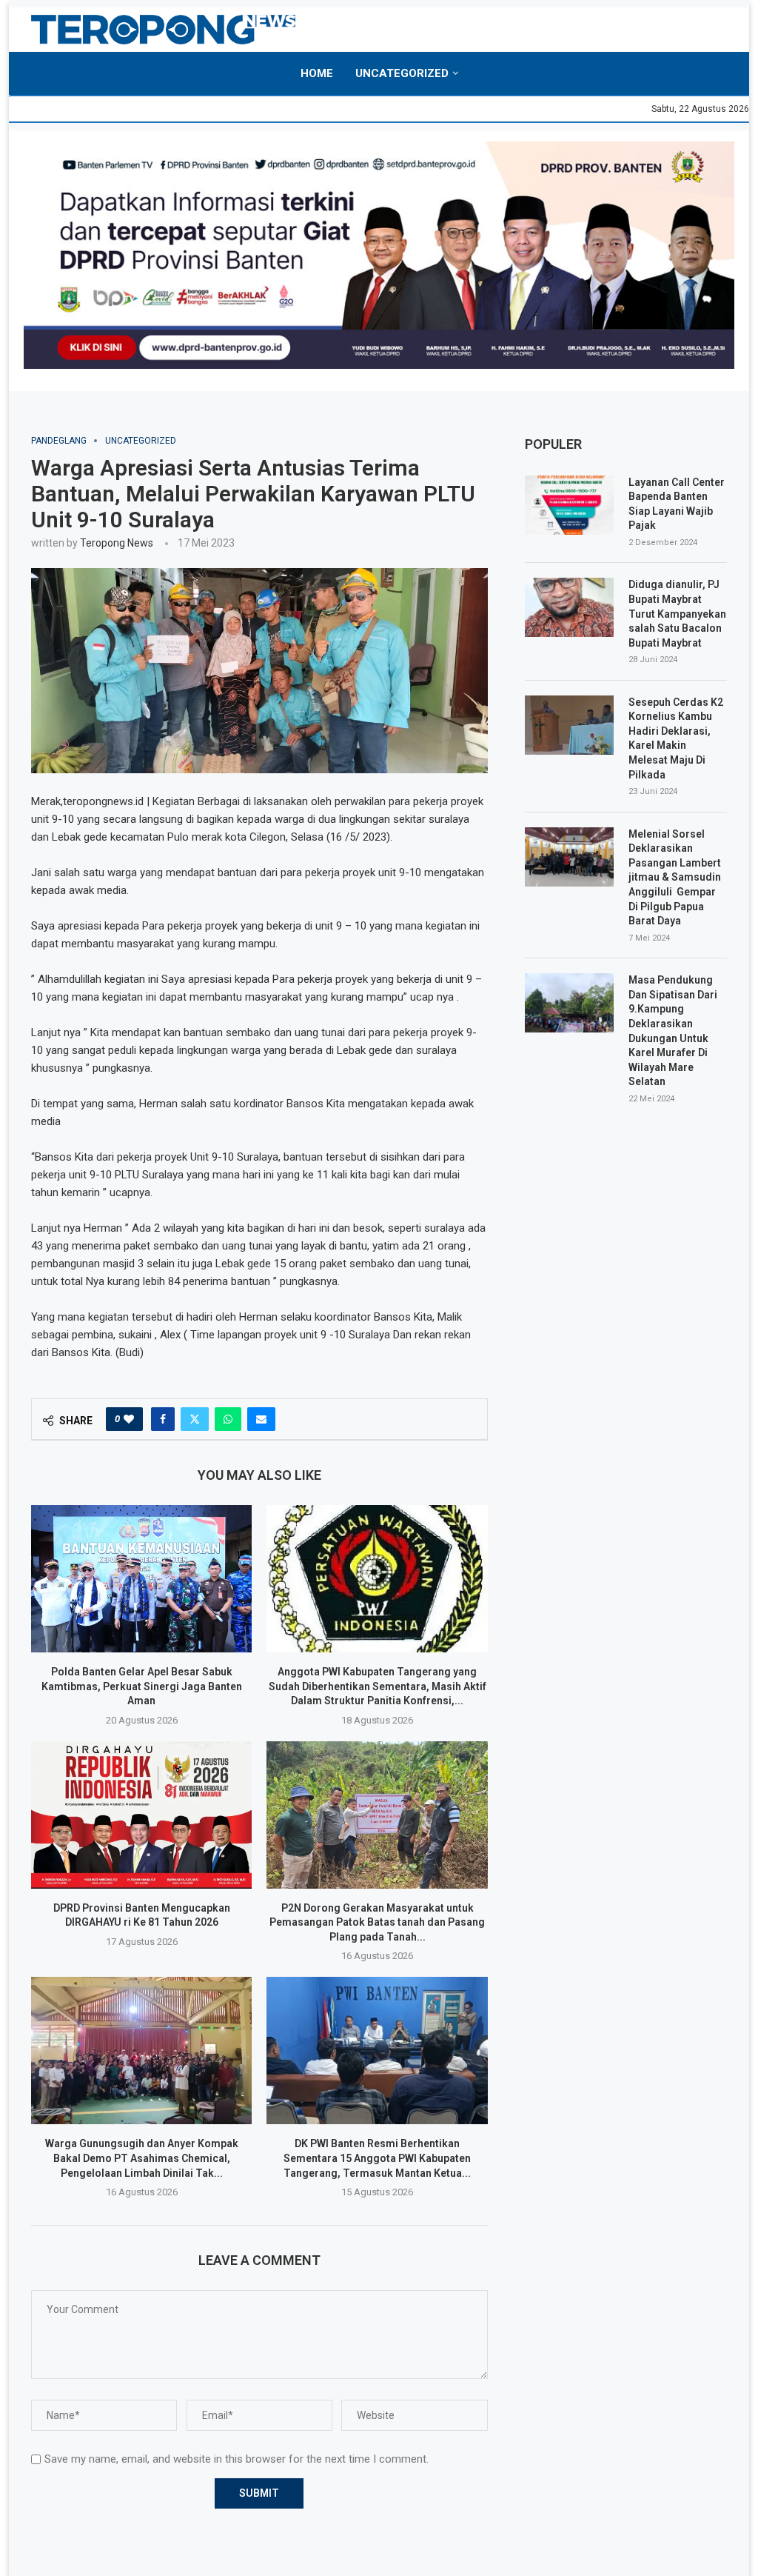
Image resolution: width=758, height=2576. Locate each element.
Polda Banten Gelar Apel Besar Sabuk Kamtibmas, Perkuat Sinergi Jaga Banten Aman (142, 1686)
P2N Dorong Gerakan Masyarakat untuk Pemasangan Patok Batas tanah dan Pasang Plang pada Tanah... (377, 1922)
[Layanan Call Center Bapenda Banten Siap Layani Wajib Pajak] (569, 505)
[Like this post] (129, 1419)
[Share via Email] (261, 1419)
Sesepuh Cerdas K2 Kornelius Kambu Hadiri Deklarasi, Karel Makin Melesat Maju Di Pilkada (676, 738)
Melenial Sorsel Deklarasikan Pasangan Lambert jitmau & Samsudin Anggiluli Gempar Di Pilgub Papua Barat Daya (675, 878)
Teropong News (117, 543)
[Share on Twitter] (195, 1419)
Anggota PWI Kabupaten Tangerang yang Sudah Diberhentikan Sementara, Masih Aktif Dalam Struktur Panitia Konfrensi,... (378, 1686)
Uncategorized (402, 73)
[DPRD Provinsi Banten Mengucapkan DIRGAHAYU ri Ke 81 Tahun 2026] (141, 1815)
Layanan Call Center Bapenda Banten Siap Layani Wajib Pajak (677, 504)
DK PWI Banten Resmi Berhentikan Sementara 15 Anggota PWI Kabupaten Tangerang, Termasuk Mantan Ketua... (377, 2158)
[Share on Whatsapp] (228, 1419)
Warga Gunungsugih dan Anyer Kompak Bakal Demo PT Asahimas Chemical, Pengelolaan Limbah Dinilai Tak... (142, 2158)
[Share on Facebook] (163, 1419)
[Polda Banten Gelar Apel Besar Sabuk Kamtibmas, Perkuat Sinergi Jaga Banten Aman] (141, 1579)
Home (317, 73)
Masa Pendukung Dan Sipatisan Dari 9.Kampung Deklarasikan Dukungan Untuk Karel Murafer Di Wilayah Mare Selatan (673, 1031)
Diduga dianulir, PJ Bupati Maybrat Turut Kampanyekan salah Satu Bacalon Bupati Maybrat (677, 613)
